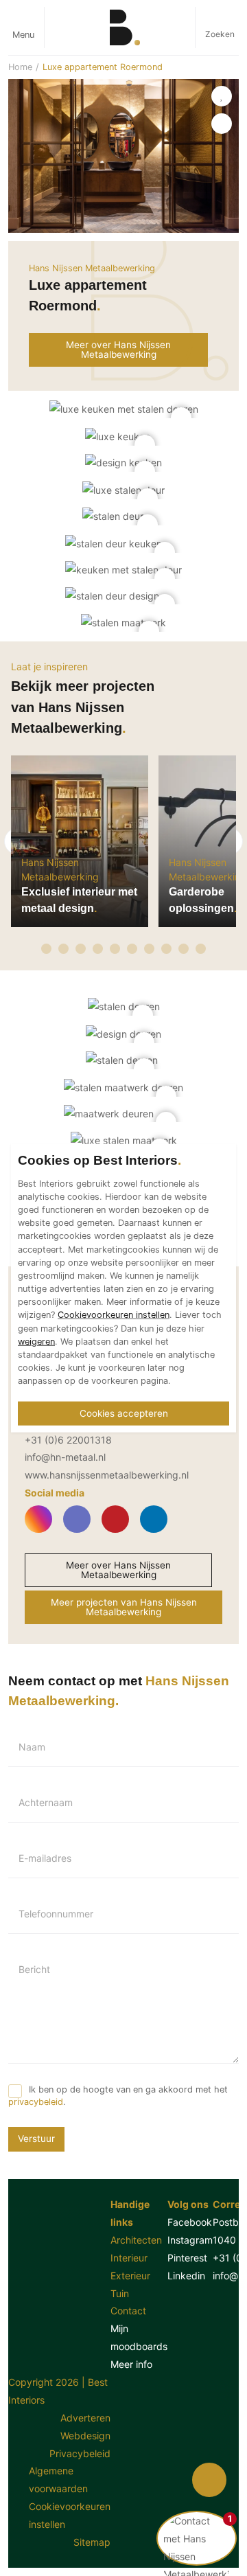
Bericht (34, 1970)
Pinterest (187, 2258)
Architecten (136, 2240)
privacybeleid (36, 2102)
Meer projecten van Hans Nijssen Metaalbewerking (124, 1607)
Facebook (190, 2222)
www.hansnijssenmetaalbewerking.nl (107, 1475)
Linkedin (186, 2276)
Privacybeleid (80, 2453)
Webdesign (85, 2436)
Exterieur (130, 2276)
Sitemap (92, 2542)
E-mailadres (45, 1858)
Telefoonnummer (56, 1914)
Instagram (190, 2240)
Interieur (129, 2258)
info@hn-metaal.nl (65, 1457)
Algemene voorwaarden (58, 2480)
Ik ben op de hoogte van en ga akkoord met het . (118, 2096)
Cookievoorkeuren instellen (70, 2515)
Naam (32, 1747)
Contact (128, 2311)
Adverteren (85, 2418)
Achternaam (46, 1803)
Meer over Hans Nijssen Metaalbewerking (118, 1570)
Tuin (120, 2293)
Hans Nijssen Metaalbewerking (92, 268)
